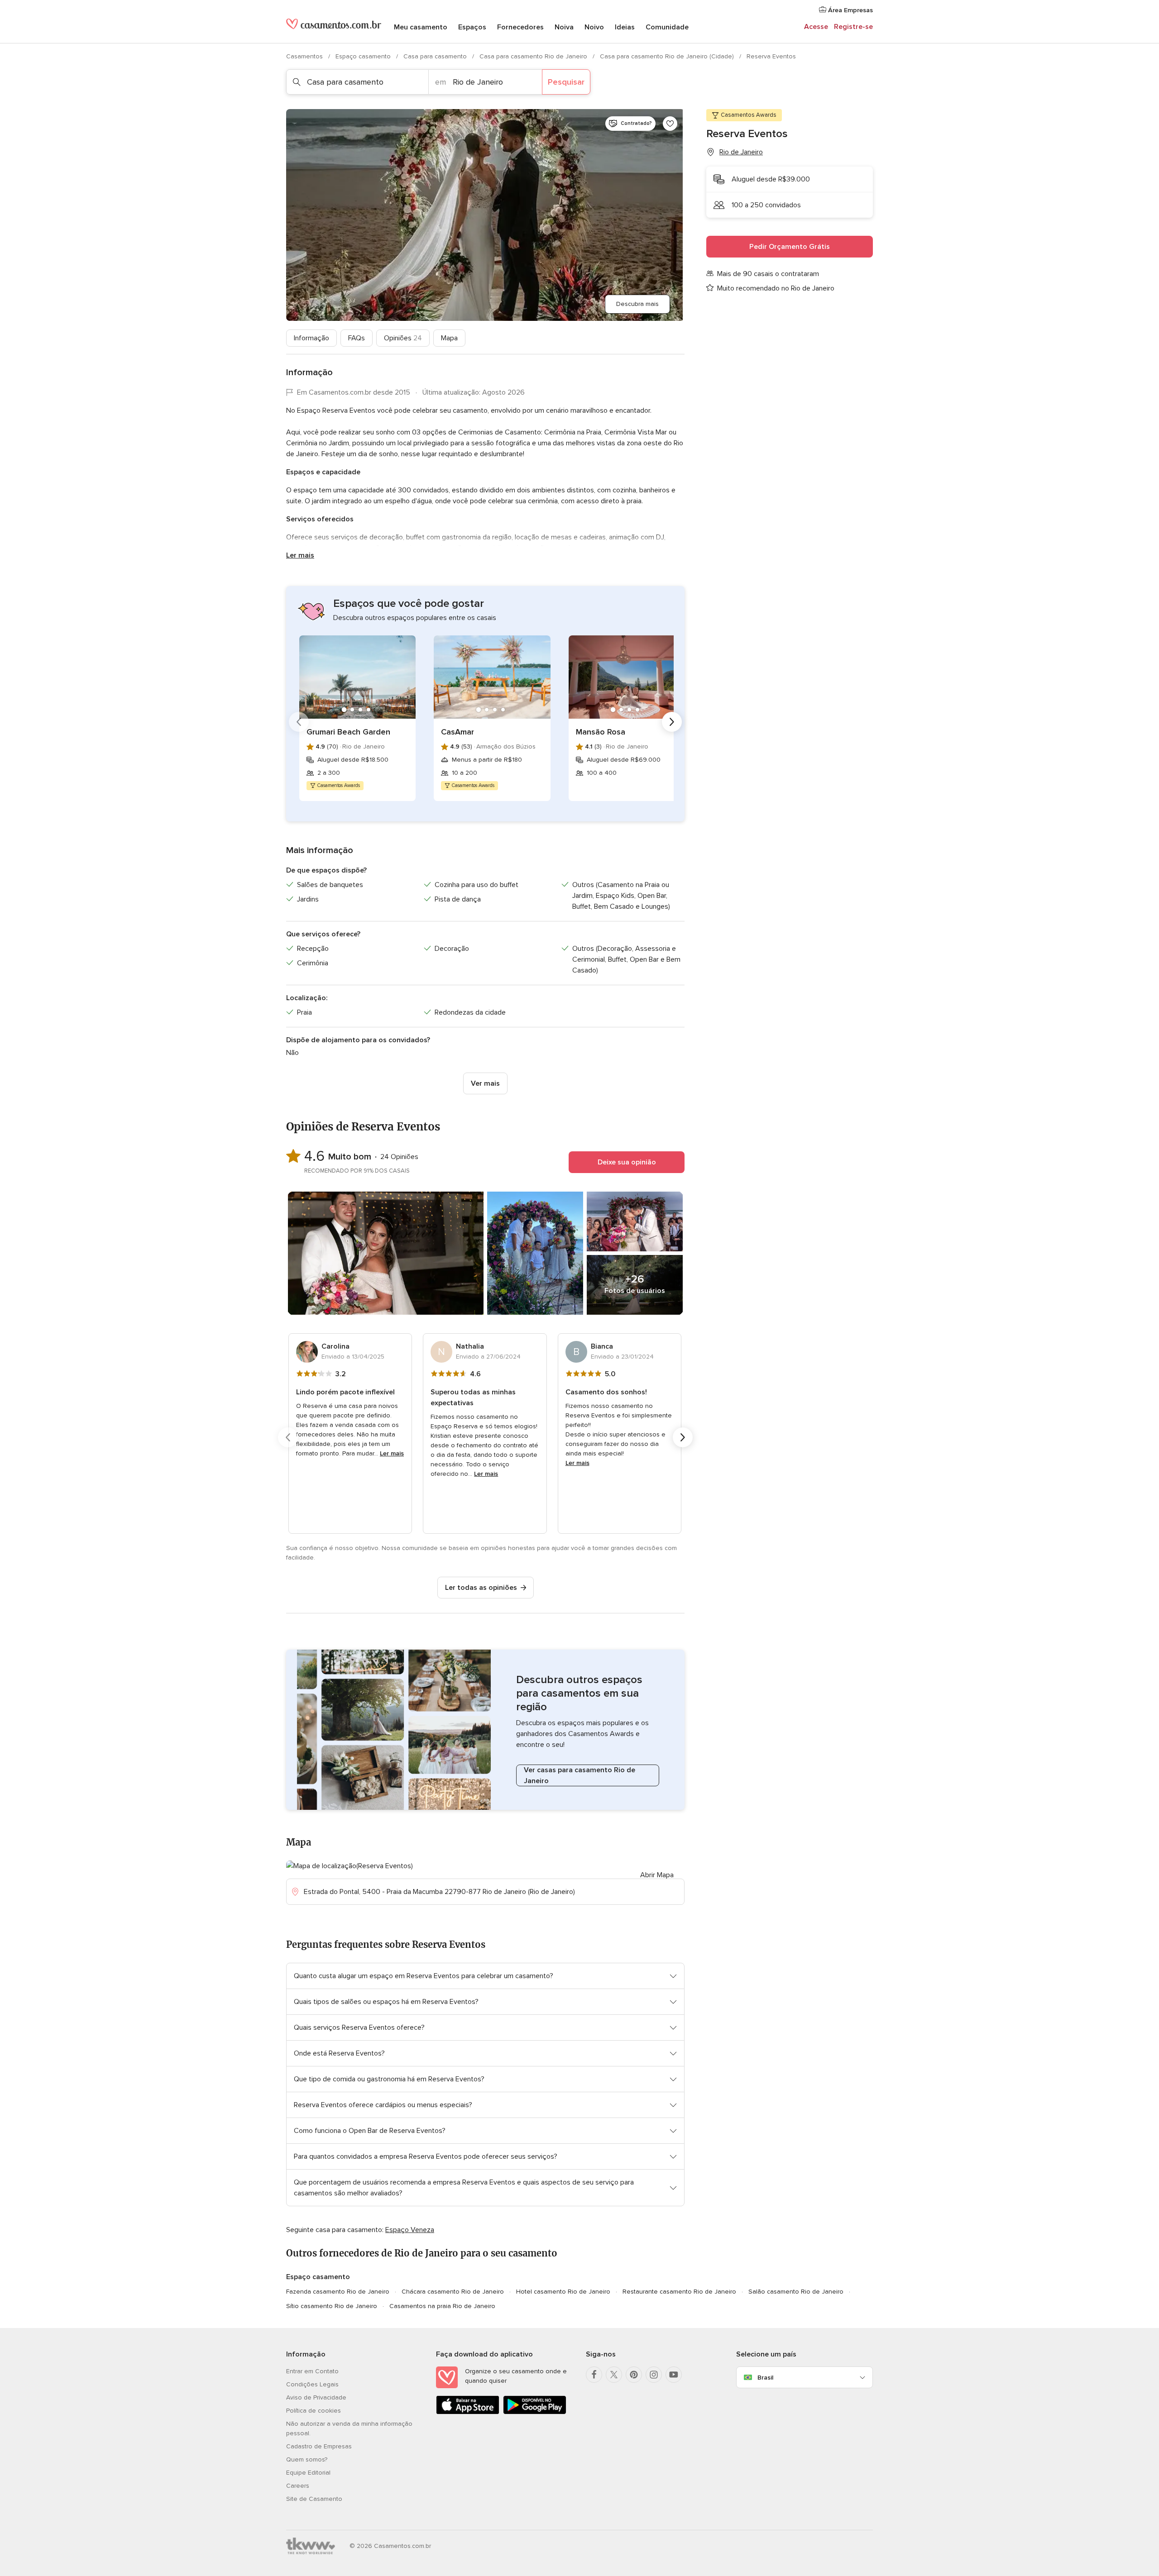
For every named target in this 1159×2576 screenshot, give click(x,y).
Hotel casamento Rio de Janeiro (563, 2292)
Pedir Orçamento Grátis (790, 247)
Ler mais (300, 555)
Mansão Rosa (601, 732)
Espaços (472, 27)
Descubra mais (637, 304)
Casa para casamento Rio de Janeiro (534, 56)
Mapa (449, 338)
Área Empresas (850, 10)
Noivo (594, 27)
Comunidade (667, 27)
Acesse (816, 27)
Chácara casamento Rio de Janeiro (453, 2292)
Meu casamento (421, 27)
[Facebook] (594, 2375)
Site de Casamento (314, 2499)
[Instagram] (654, 2375)
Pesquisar (566, 82)
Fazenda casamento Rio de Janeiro (338, 2292)
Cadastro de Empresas (319, 2446)
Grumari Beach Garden (348, 732)
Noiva (564, 27)
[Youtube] (674, 2375)
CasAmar (457, 732)
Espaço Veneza (410, 2230)
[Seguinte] (672, 722)
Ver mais (485, 1083)
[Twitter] (614, 2375)
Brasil (765, 2378)
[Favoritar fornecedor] (670, 124)
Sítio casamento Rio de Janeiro (332, 2306)
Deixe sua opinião (627, 1162)
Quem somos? (307, 2459)
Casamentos (305, 56)
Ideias (625, 27)
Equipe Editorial (308, 2473)
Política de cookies (314, 2411)
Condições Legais (312, 2384)
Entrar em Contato (312, 2371)
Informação (311, 338)
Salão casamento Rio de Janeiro (796, 2292)
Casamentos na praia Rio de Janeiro (442, 2306)
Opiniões (403, 338)
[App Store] (468, 2412)
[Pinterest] (634, 2375)
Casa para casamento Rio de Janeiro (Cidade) (668, 56)
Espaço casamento (364, 56)
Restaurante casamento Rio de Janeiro (679, 2292)
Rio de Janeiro (741, 152)
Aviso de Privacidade (316, 2397)
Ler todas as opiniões (481, 1588)
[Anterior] (299, 722)
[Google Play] (535, 2412)
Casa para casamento (436, 56)
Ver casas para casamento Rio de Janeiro (579, 1775)
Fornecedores (520, 27)
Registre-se (853, 27)
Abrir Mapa (657, 1875)
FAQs (357, 338)
